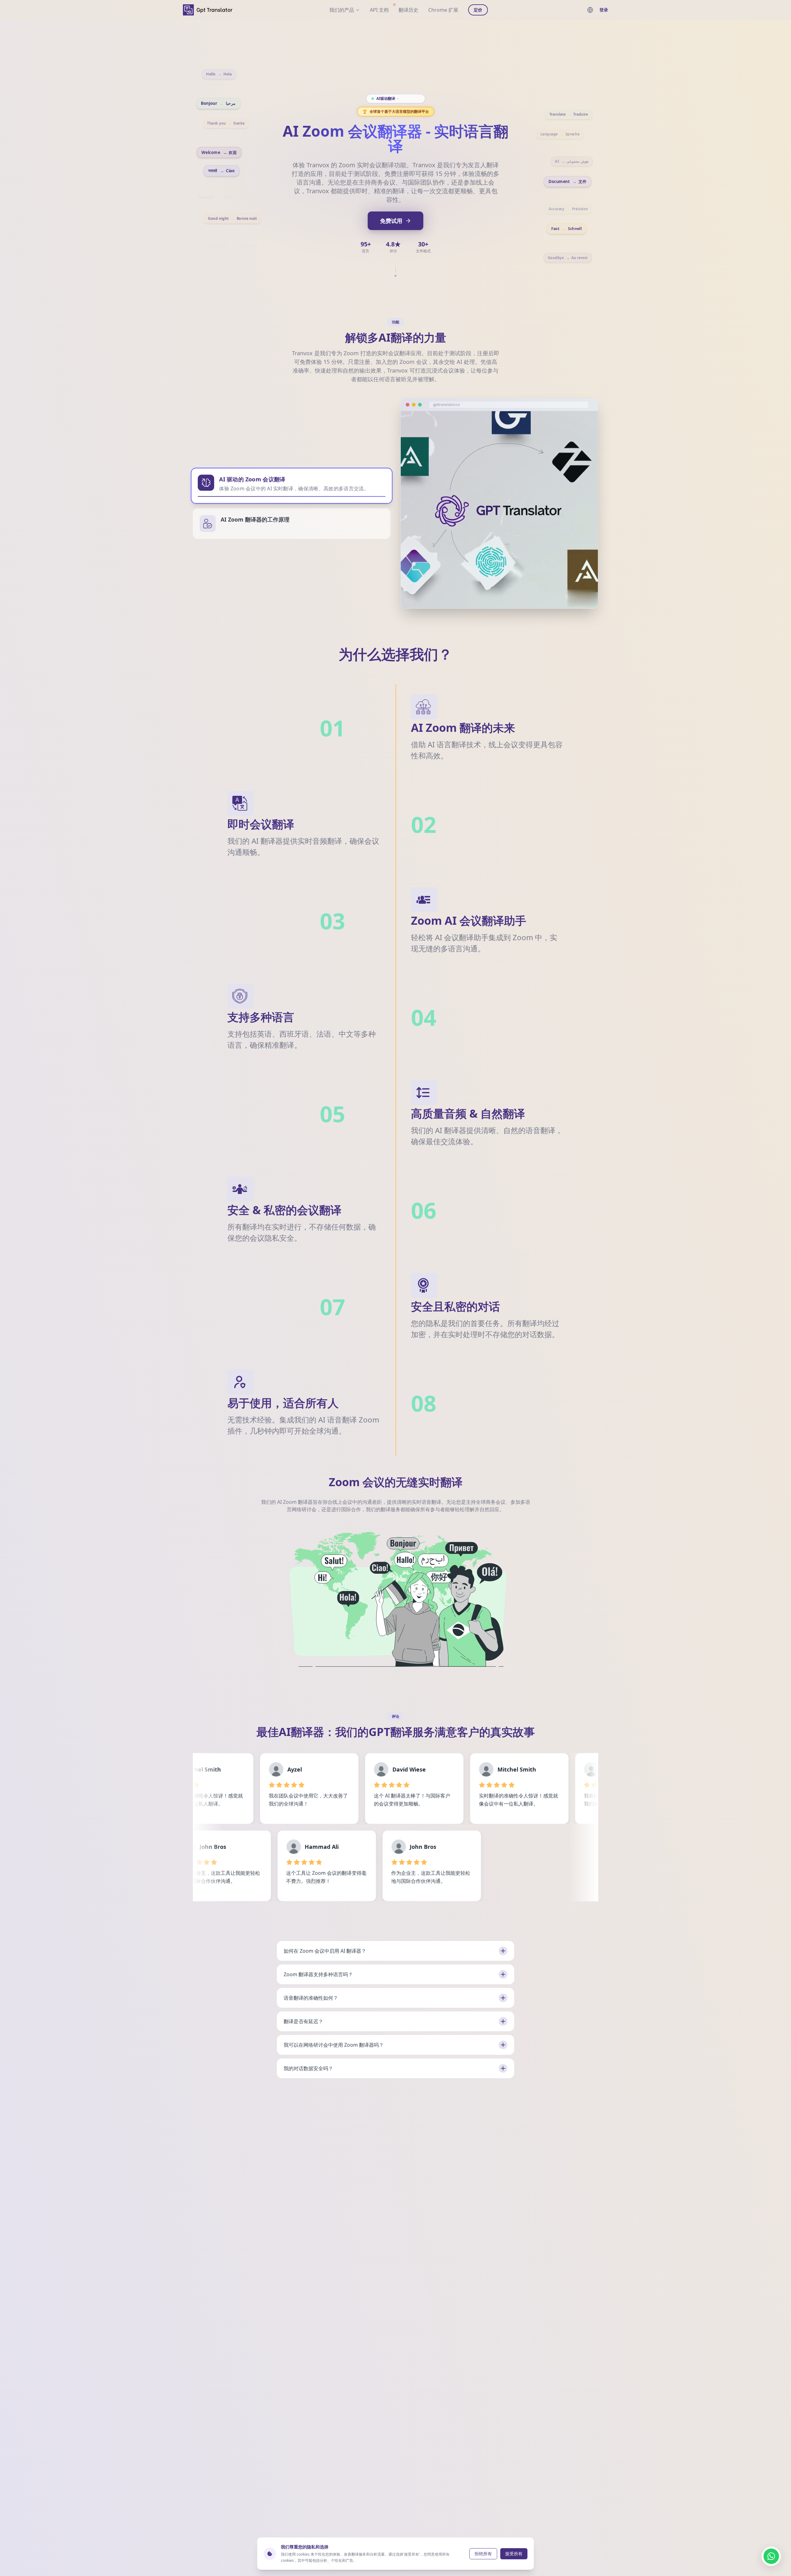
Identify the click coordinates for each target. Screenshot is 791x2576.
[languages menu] (590, 10)
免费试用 (391, 221)
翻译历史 (408, 10)
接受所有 (514, 2554)
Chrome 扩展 (443, 10)
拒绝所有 (483, 2554)
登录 (604, 10)
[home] (208, 10)
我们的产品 (342, 10)
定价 (478, 10)
